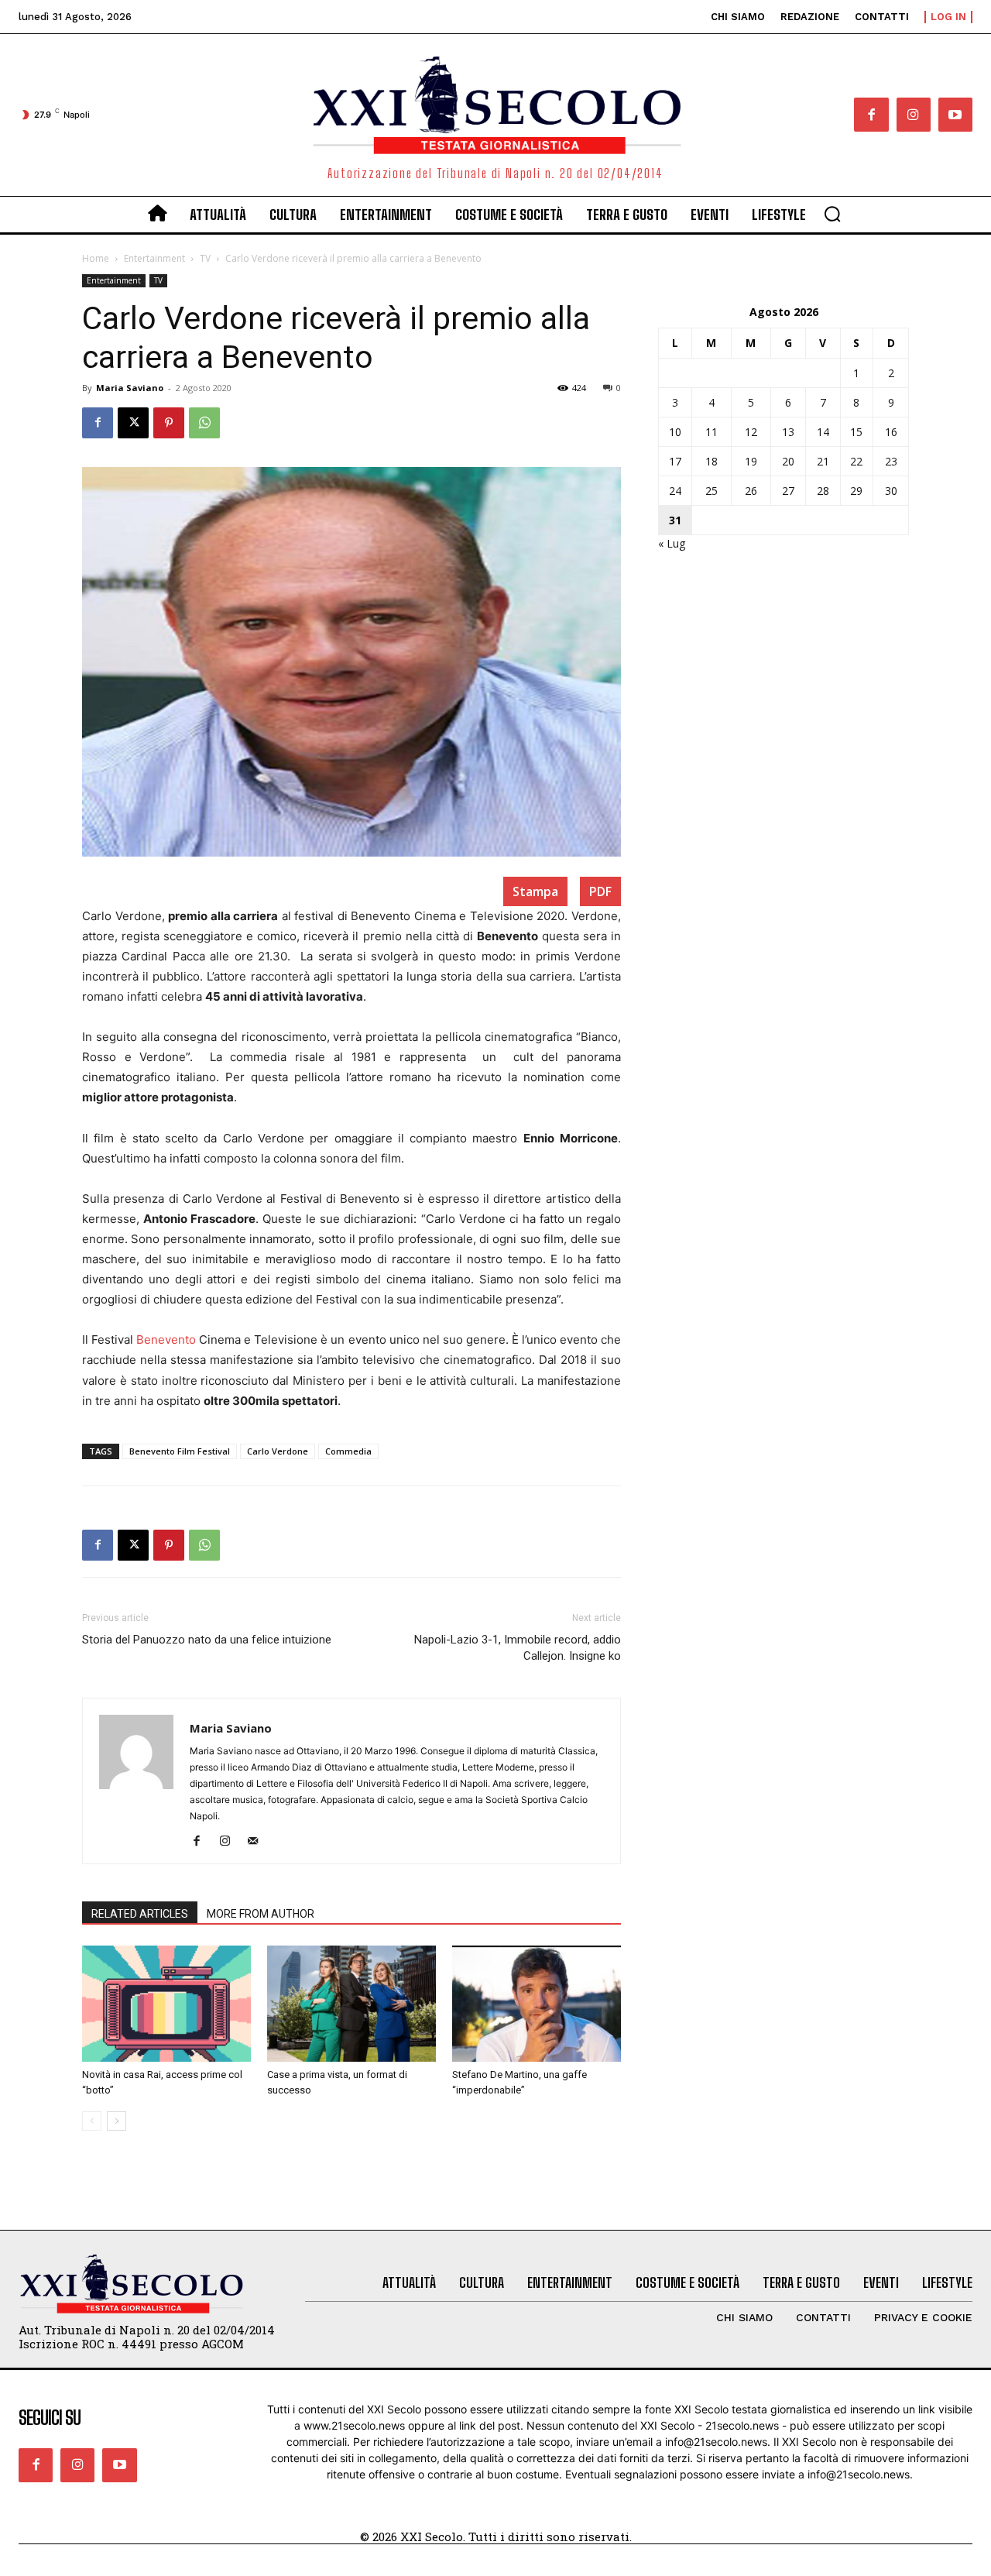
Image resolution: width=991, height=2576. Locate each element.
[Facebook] (871, 115)
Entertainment (154, 258)
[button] (832, 214)
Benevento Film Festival (180, 1451)
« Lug (672, 543)
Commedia (348, 1451)
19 (751, 461)
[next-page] (117, 2121)
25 (712, 491)
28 (823, 491)
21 (823, 461)
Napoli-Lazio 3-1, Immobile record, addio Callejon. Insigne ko (518, 1648)
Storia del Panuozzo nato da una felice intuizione (207, 1640)
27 (788, 491)
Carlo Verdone (278, 1451)
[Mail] (258, 1842)
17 (675, 461)
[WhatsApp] (204, 423)
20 (788, 461)
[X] (133, 423)
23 (891, 461)
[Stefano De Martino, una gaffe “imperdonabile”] (537, 2004)
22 (856, 461)
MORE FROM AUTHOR (261, 1914)
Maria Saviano (130, 388)
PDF (600, 891)
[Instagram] (914, 115)
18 (712, 461)
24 (675, 491)
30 (891, 491)
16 (891, 432)
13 (788, 432)
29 (856, 491)
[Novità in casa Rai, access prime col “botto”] (166, 2004)
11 (712, 432)
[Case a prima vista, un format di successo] (351, 2004)
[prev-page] (92, 2121)
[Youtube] (955, 115)
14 (823, 432)
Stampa (535, 891)
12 (751, 432)
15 (856, 432)
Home (96, 258)
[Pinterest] (169, 423)
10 (675, 432)
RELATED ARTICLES (140, 1914)
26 (751, 491)
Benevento (166, 1340)
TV (205, 258)
